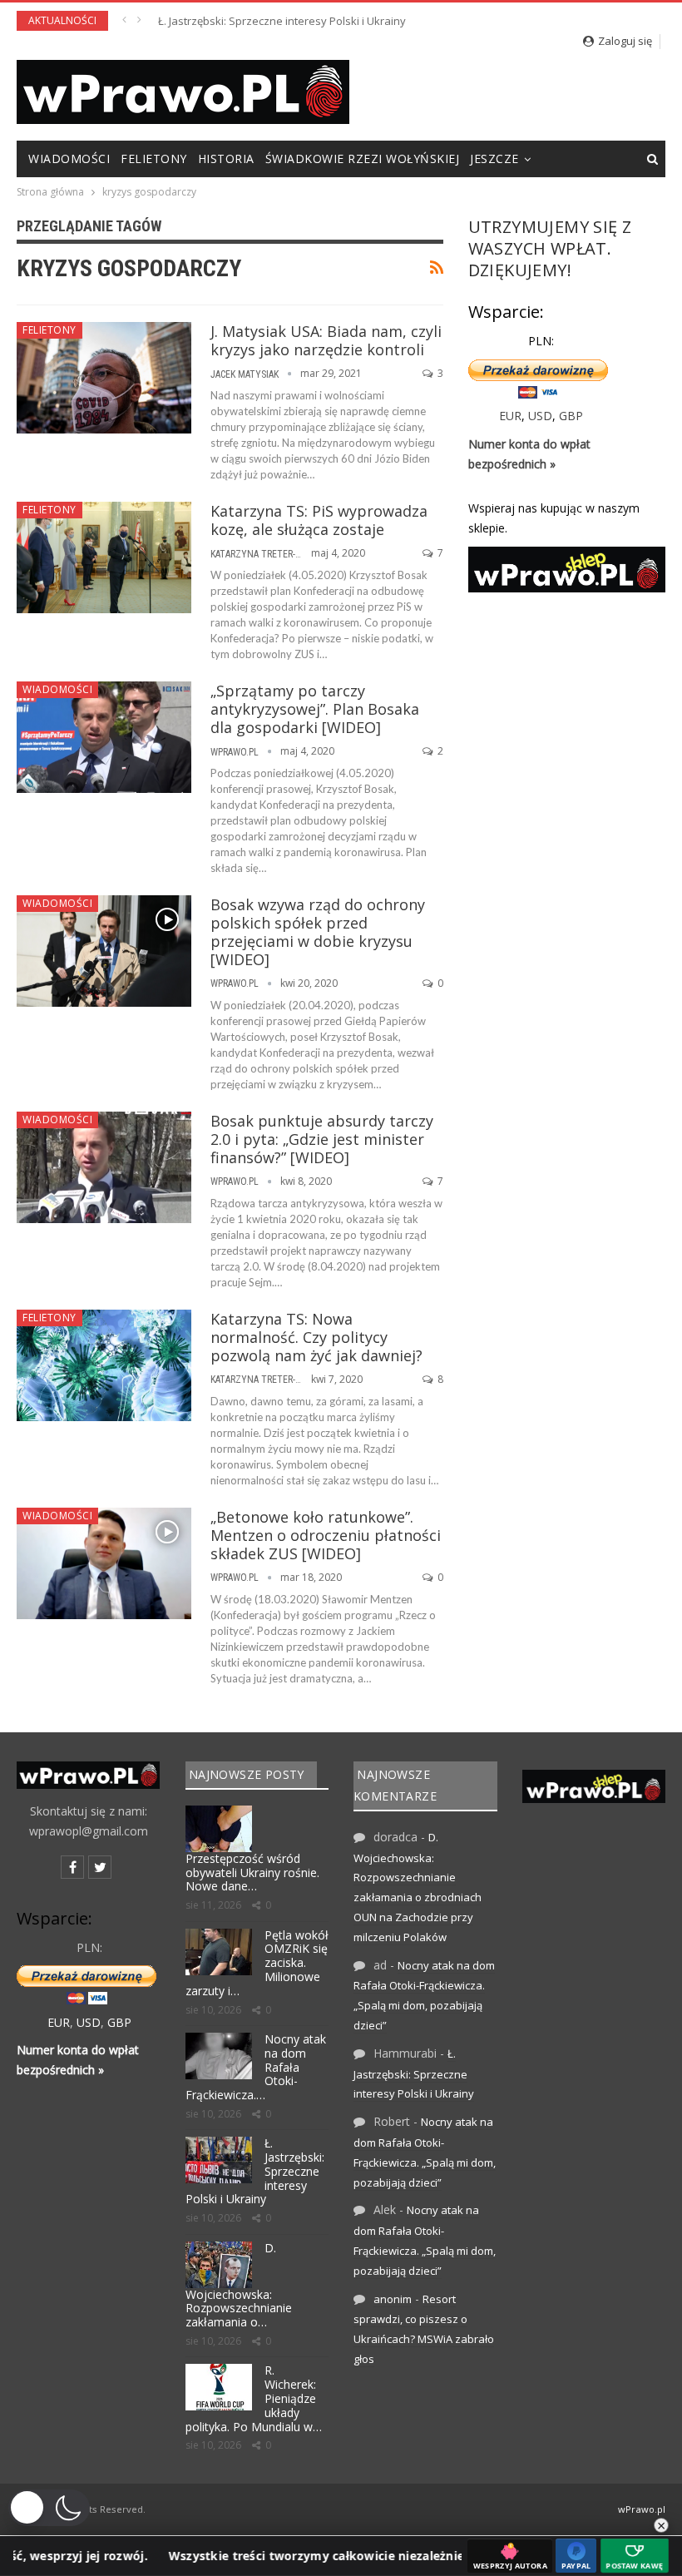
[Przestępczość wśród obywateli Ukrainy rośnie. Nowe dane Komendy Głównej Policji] (219, 1829)
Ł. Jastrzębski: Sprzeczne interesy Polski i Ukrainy (282, 21)
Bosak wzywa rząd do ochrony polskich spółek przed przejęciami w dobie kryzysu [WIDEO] (318, 932)
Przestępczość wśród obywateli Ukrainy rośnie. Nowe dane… (252, 1873)
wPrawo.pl (642, 2509)
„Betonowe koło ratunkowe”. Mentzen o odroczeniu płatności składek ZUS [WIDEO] (326, 1535)
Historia (226, 159)
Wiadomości (69, 159)
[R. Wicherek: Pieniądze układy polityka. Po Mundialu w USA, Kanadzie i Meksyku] (219, 2387)
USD (540, 416)
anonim (393, 2299)
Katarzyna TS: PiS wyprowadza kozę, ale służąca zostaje (319, 520)
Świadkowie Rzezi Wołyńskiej (363, 159)
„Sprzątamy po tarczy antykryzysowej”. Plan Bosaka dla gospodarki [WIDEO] (315, 709)
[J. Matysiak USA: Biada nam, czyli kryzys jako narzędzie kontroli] (104, 378)
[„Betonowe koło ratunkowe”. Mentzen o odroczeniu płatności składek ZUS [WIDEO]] (104, 1563)
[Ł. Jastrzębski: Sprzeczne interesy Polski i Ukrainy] (219, 2160)
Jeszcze (494, 159)
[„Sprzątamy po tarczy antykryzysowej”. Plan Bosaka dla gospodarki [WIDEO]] (104, 737)
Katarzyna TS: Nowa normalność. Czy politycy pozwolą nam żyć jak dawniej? (316, 1337)
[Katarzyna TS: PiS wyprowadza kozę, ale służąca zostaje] (104, 557)
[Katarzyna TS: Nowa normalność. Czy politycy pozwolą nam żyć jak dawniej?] (104, 1365)
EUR (510, 416)
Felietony (154, 159)
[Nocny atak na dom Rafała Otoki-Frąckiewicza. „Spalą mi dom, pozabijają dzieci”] (219, 2056)
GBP (571, 416)
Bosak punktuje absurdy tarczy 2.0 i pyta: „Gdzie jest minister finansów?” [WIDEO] (322, 1139)
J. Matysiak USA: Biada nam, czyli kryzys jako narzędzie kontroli (326, 340)
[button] (49, 2508)
